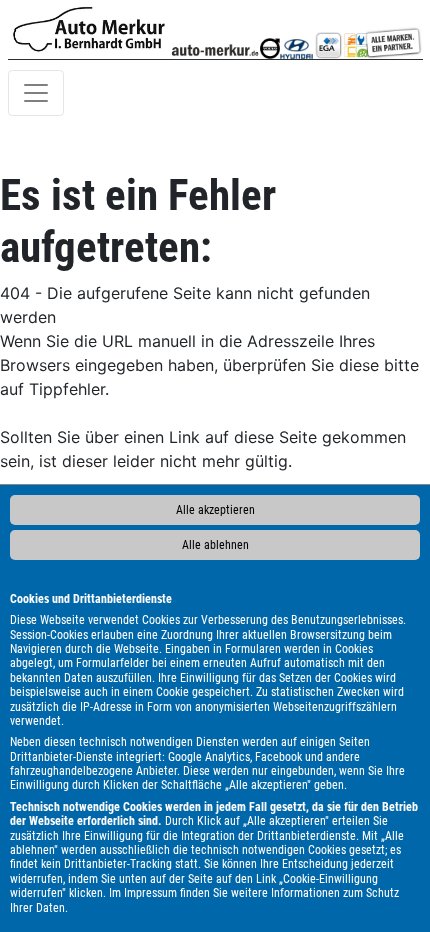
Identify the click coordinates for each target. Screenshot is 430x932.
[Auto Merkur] (215, 29)
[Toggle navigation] (36, 93)
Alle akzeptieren (215, 510)
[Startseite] (89, 29)
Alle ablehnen (215, 545)
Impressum (150, 893)
